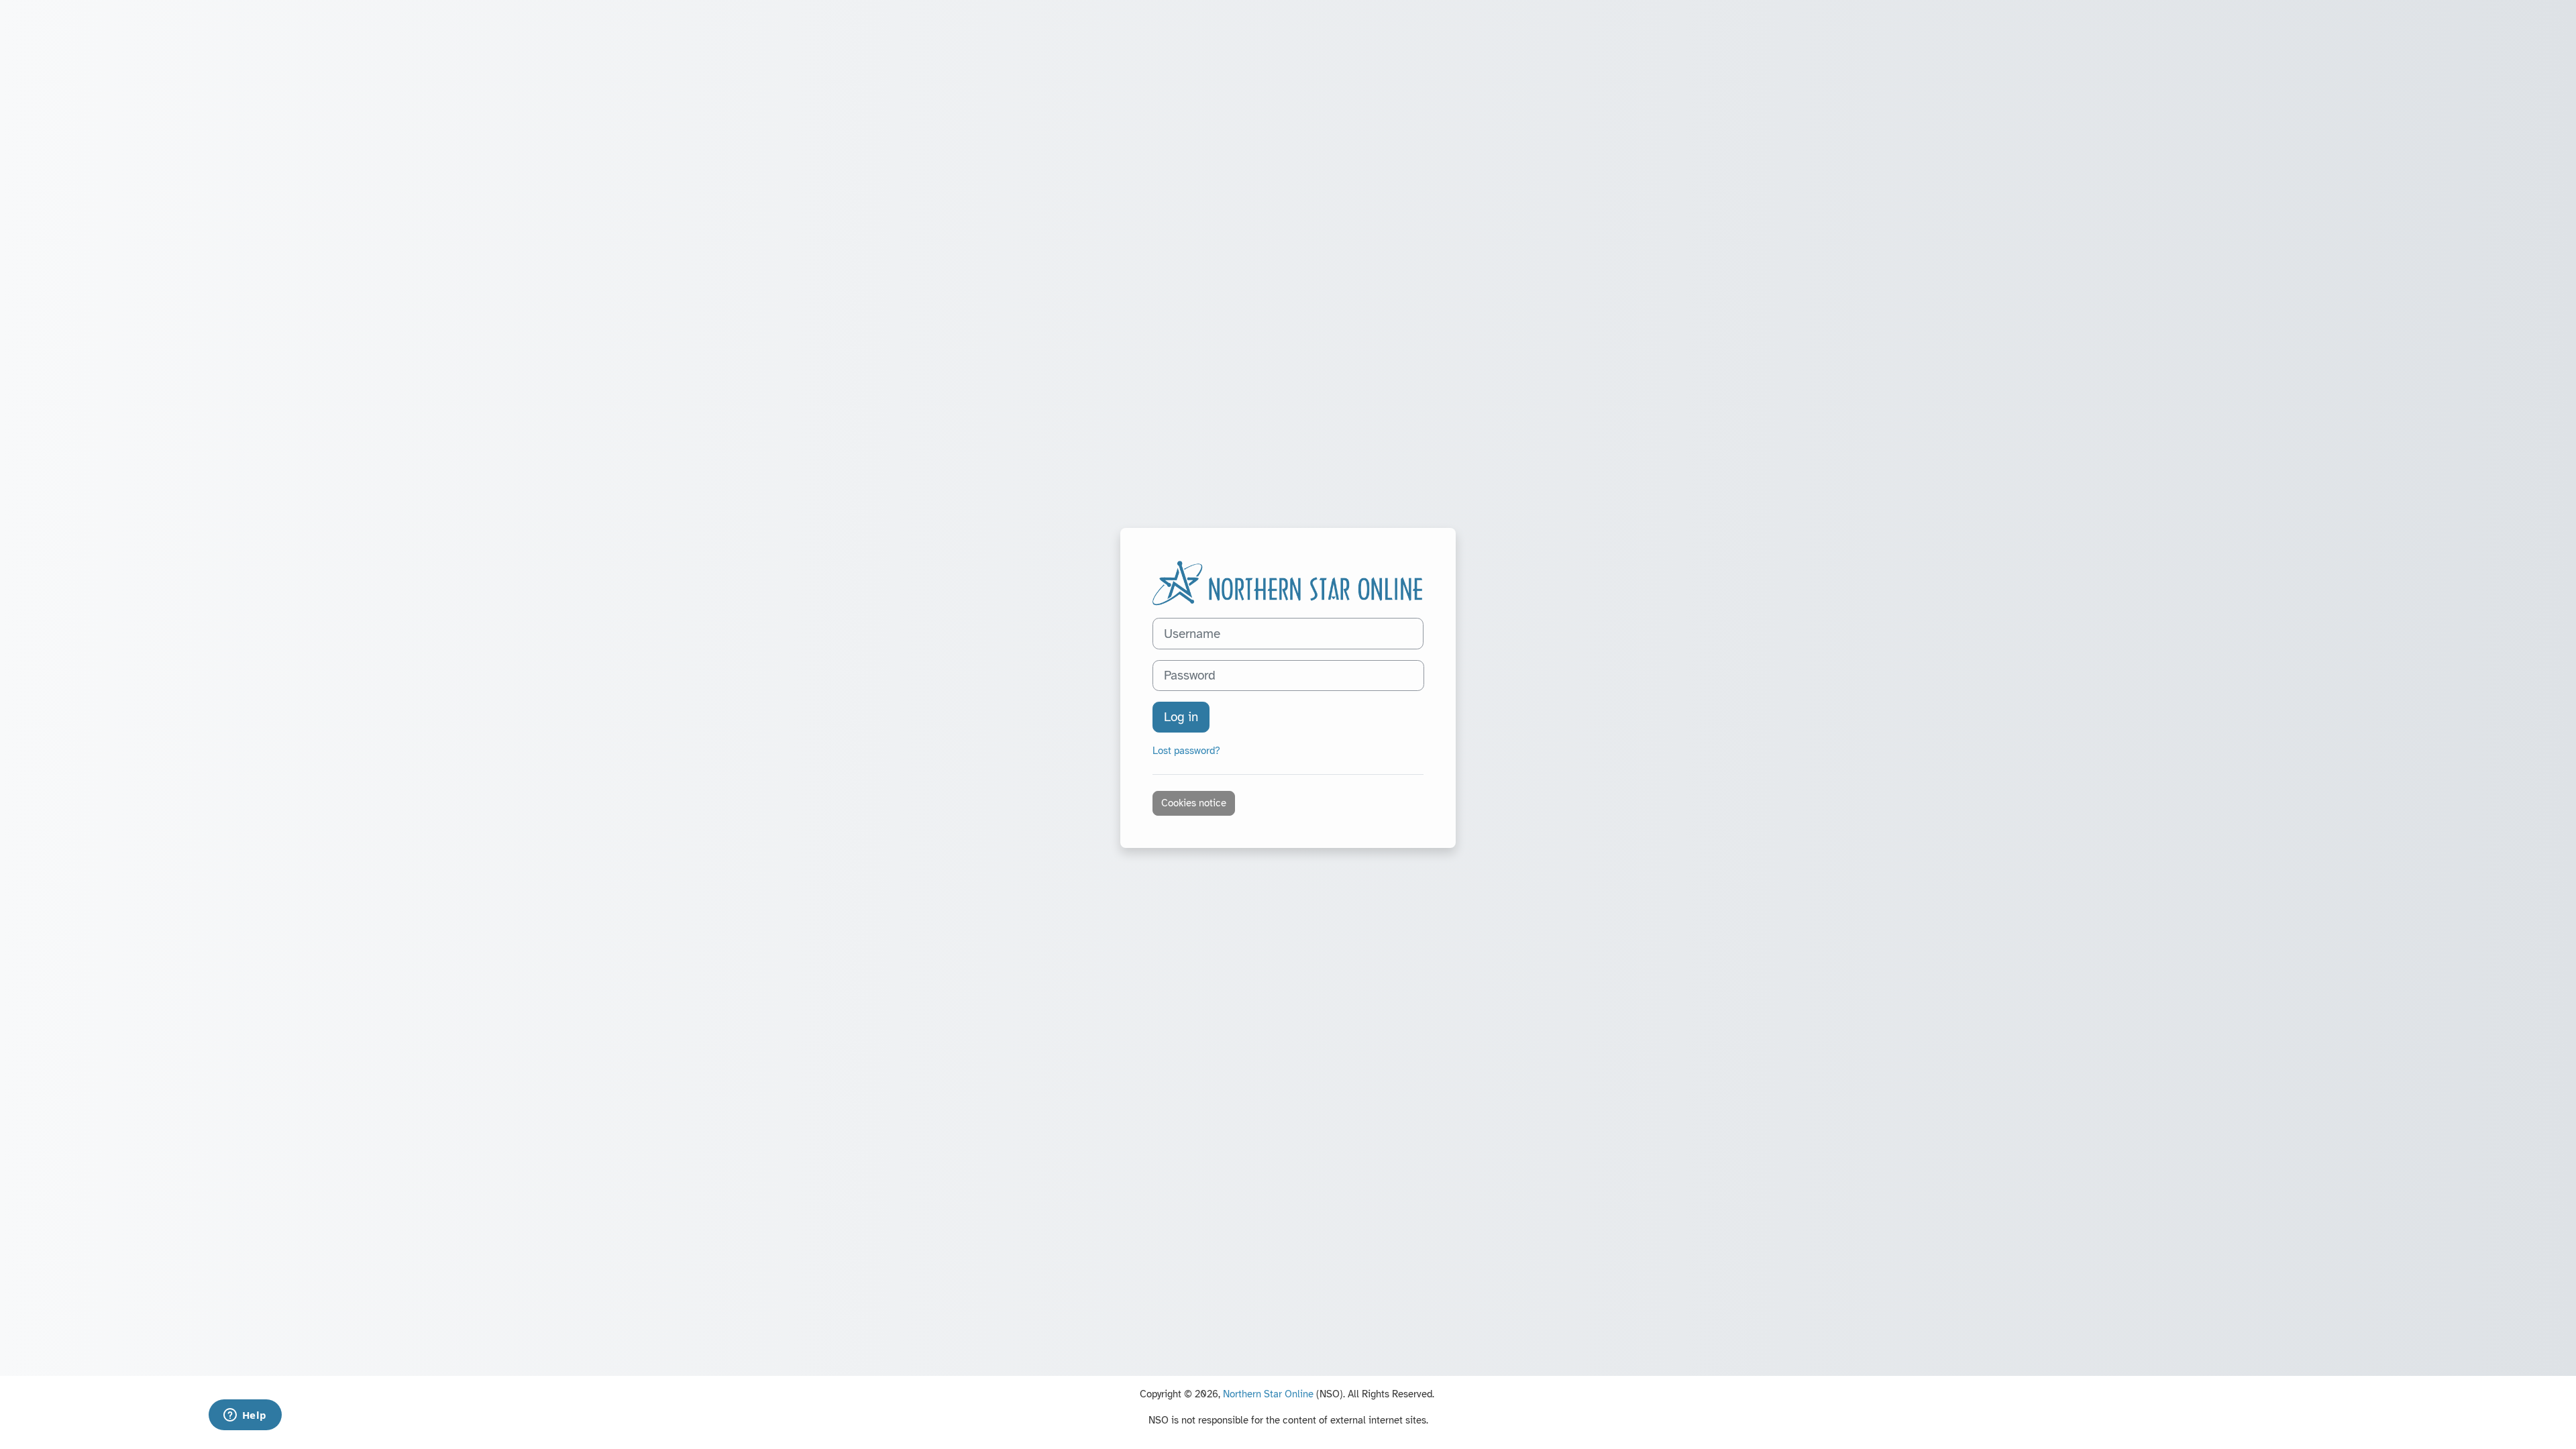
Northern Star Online (1268, 1394)
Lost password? (1186, 751)
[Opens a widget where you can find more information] (245, 1416)
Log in (1181, 717)
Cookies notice (1194, 803)
